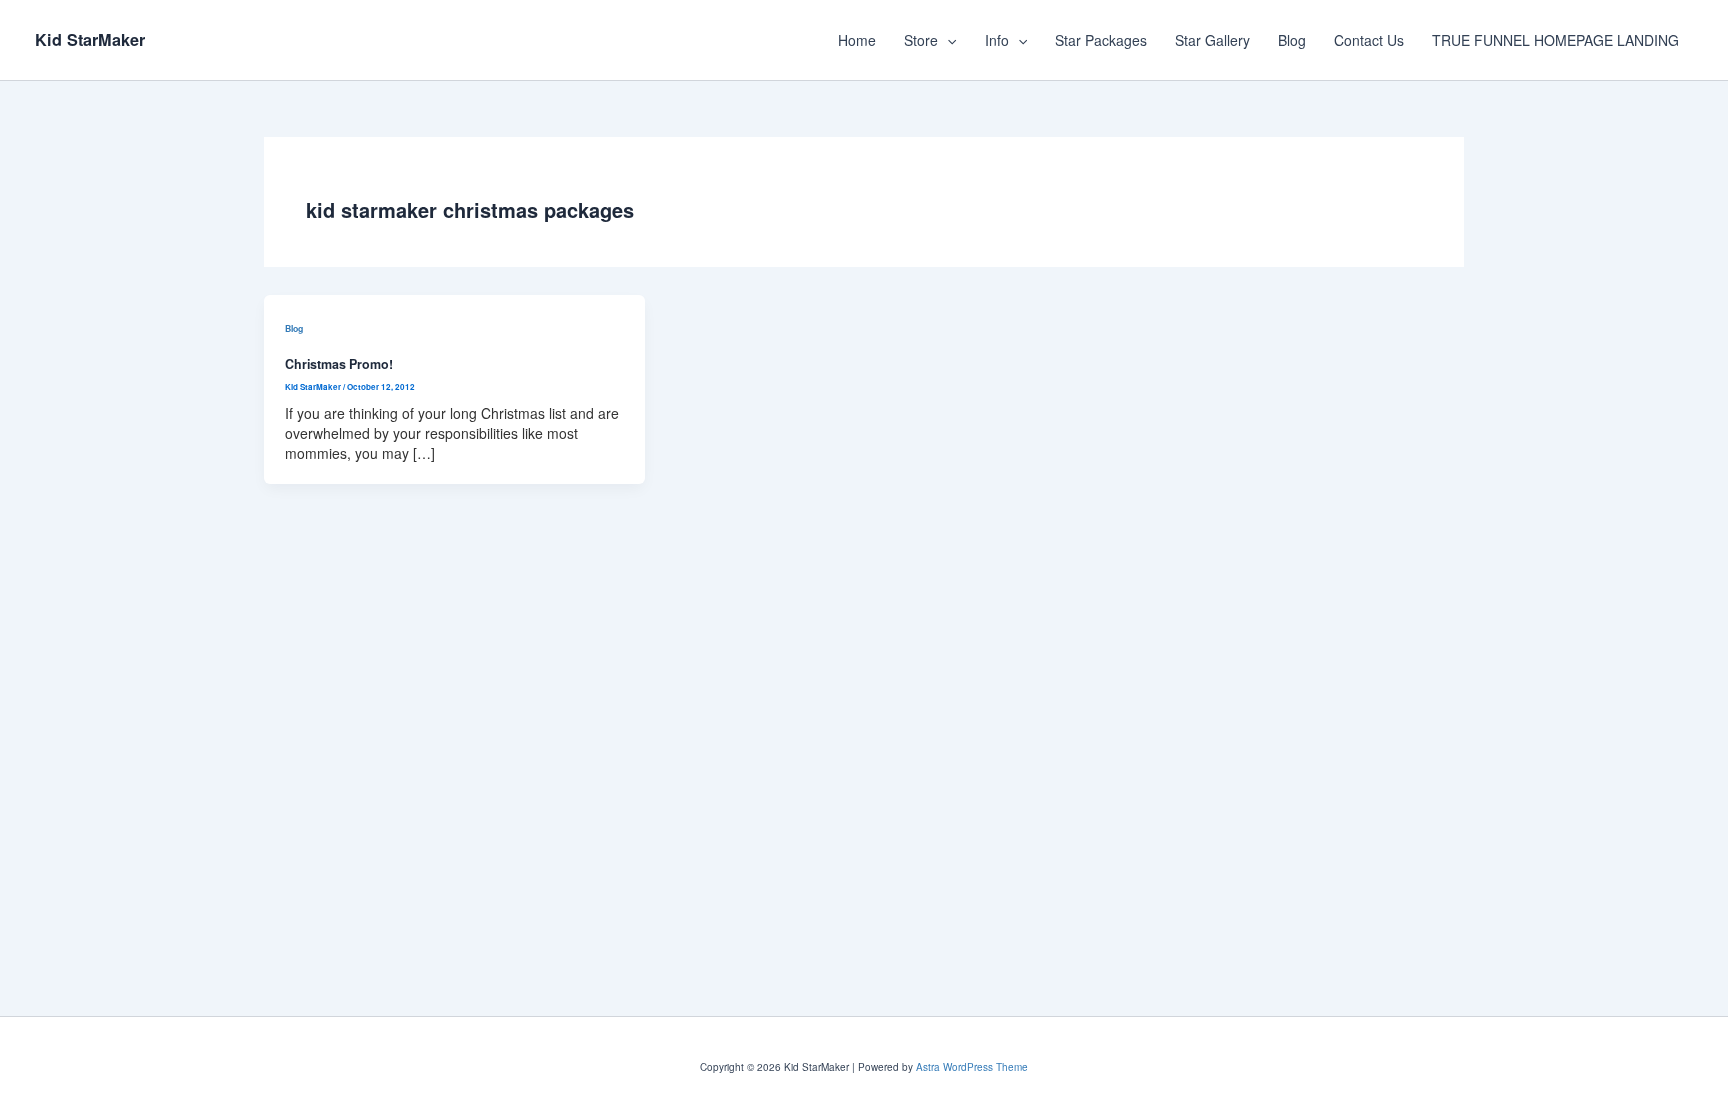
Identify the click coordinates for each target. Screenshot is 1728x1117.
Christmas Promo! (339, 364)
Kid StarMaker (90, 39)
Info (997, 40)
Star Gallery (1212, 40)
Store (921, 40)
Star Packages (1101, 40)
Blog (1292, 40)
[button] (947, 40)
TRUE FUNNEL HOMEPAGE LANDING (1555, 40)
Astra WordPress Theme (972, 1067)
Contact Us (1369, 40)
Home (857, 40)
